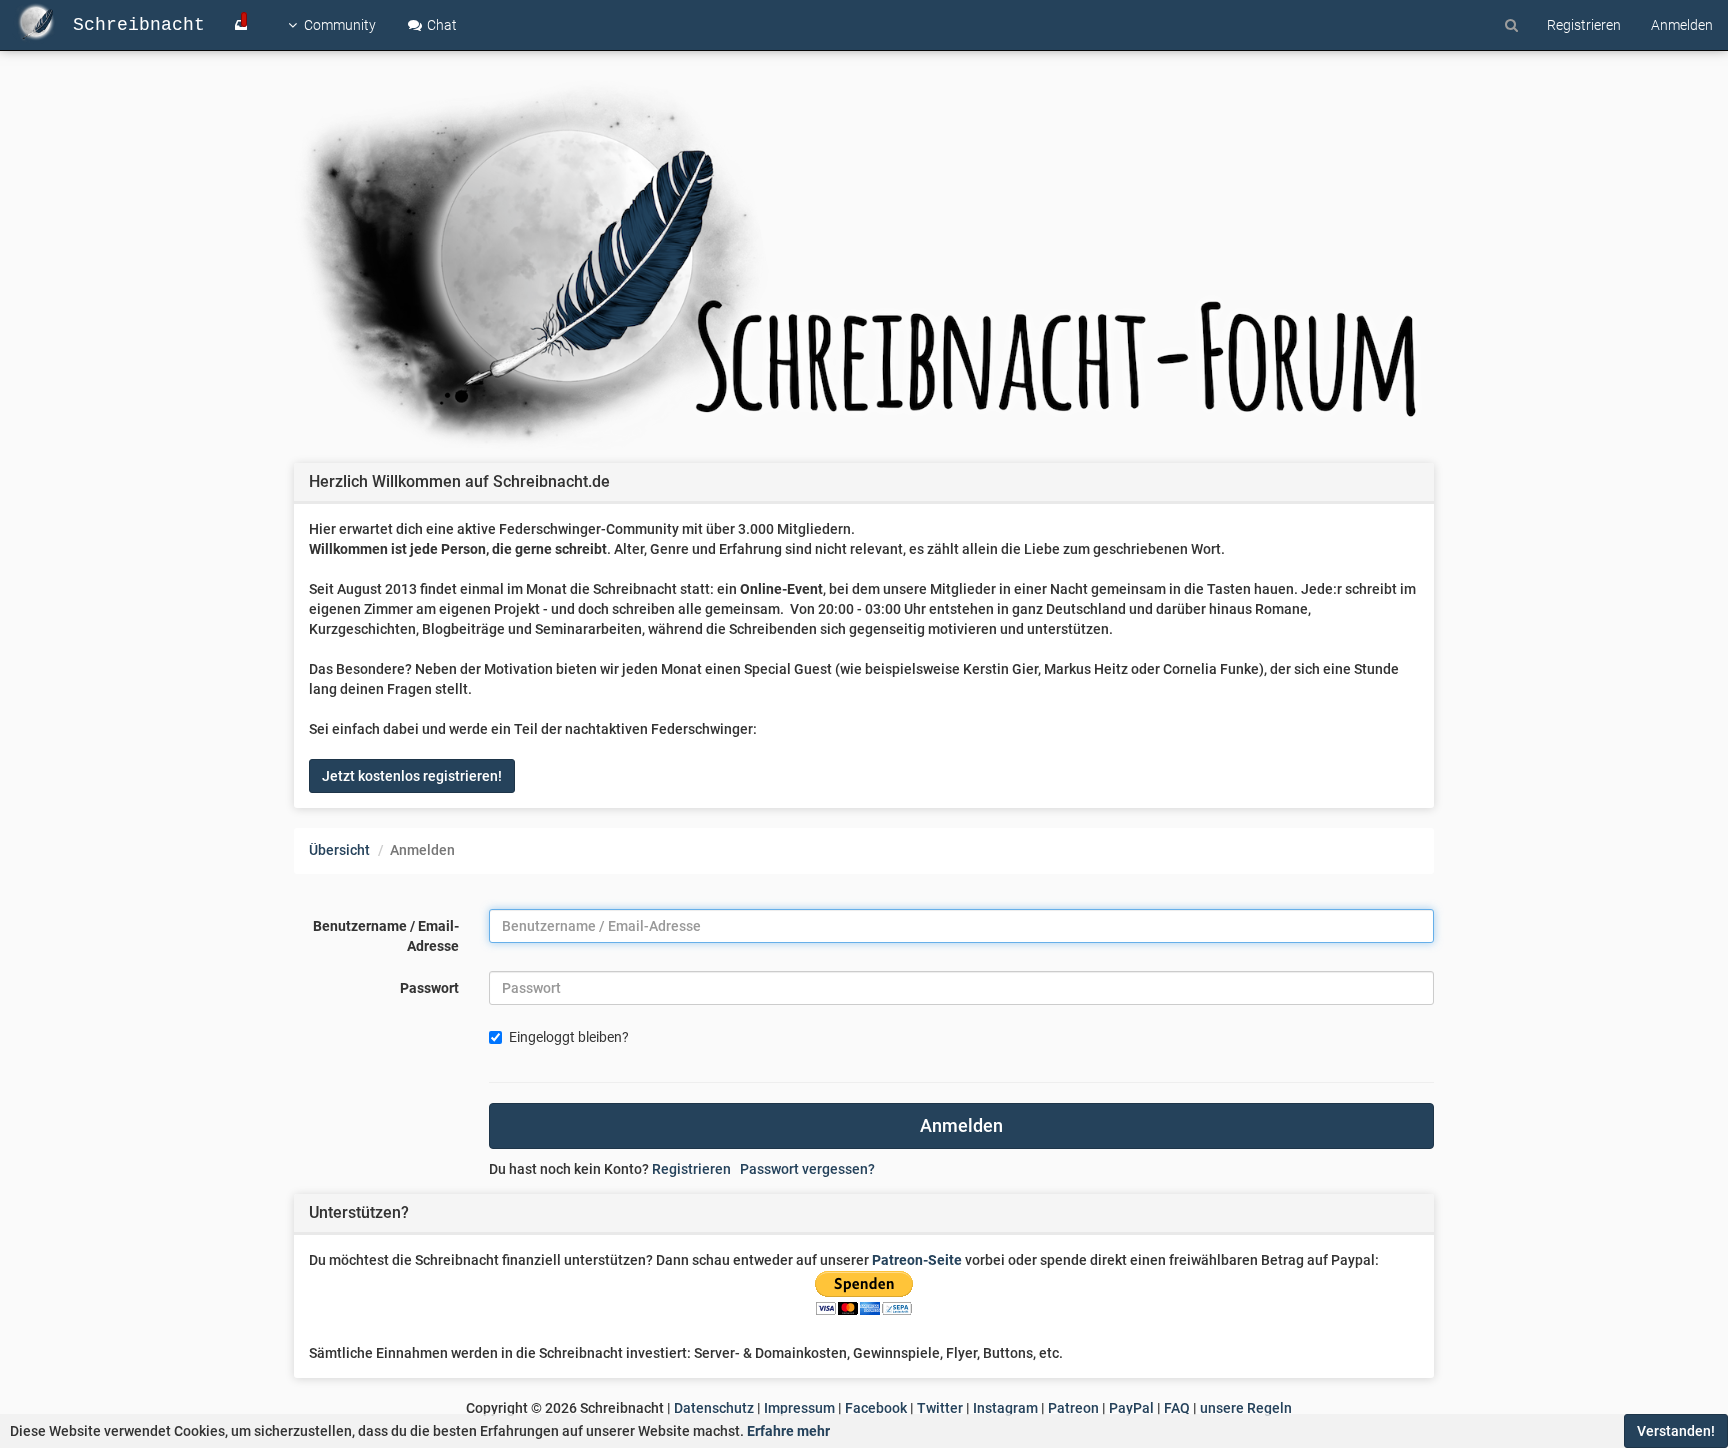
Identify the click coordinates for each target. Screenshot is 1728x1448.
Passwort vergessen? (807, 1169)
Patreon (1073, 1408)
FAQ (1177, 1408)
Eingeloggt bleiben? (569, 1037)
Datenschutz (714, 1408)
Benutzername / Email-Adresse (386, 936)
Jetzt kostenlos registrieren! (412, 776)
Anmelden (961, 1125)
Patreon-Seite (917, 1260)
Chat (440, 25)
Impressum (799, 1408)
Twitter (940, 1408)
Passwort (429, 988)
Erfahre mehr (788, 1431)
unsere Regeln (1246, 1408)
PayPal (1131, 1408)
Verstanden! (1676, 1431)
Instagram (1005, 1408)
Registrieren (691, 1169)
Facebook (876, 1408)
